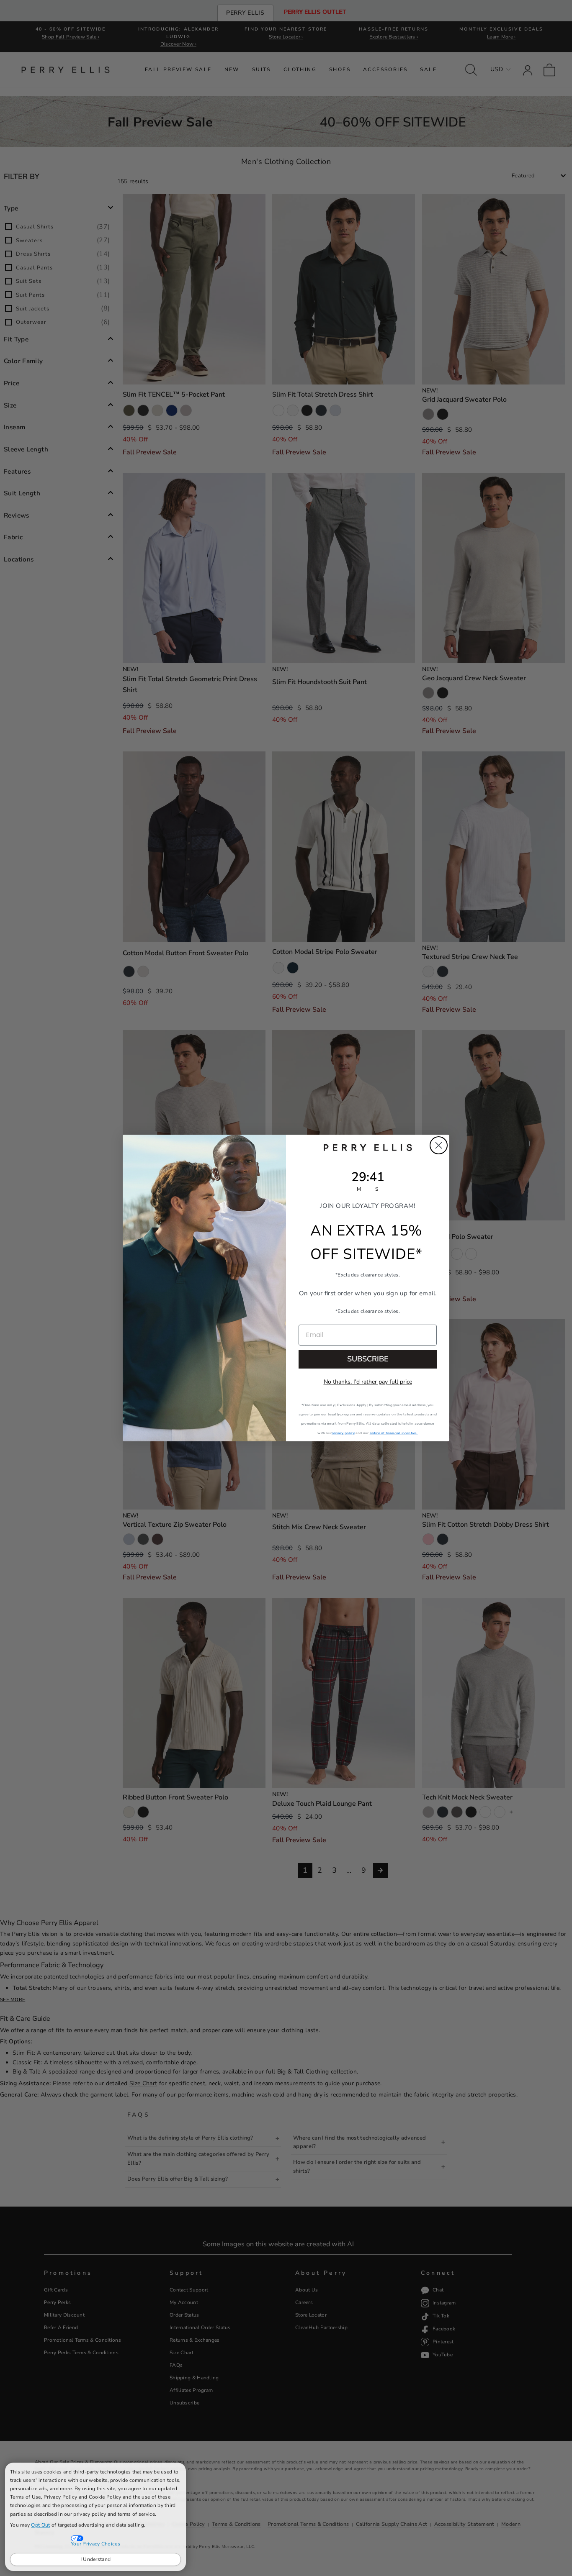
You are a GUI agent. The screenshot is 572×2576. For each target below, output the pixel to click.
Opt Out (40, 2525)
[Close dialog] (439, 1145)
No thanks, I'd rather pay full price (368, 1382)
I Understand (96, 2559)
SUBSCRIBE (368, 1359)
